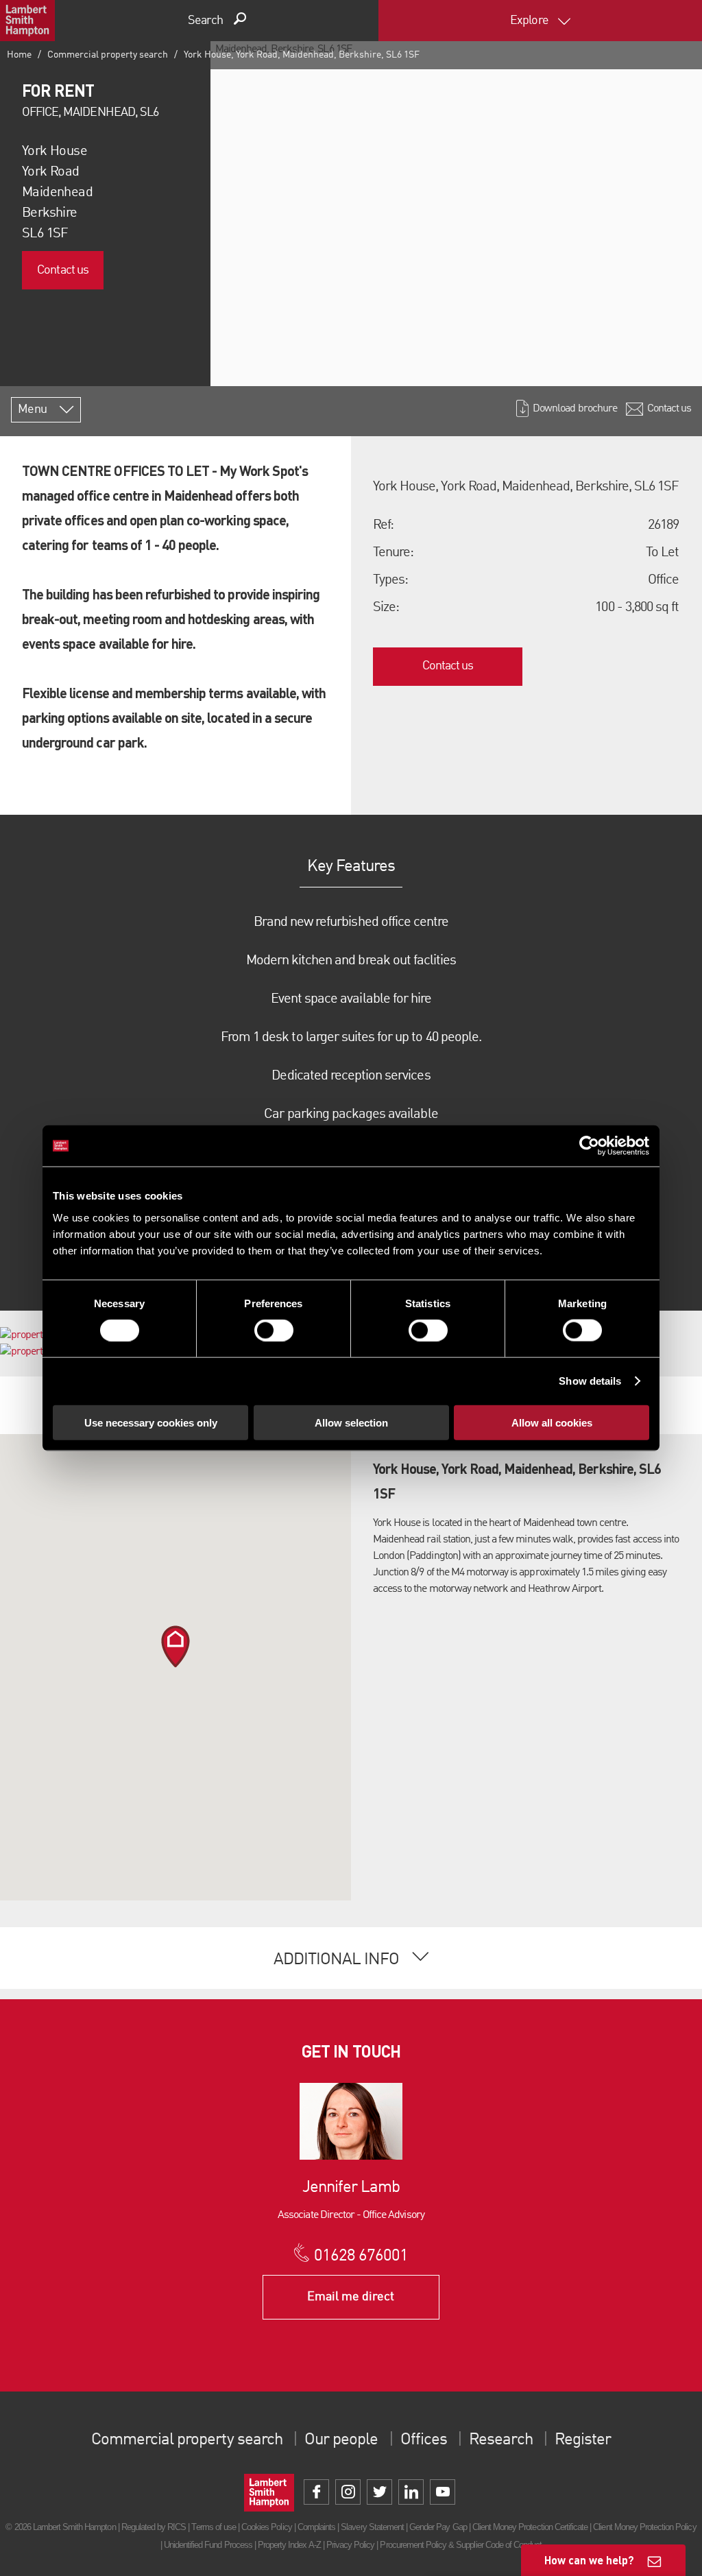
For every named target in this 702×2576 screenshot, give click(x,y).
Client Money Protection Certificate (530, 2527)
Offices (424, 2440)
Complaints (316, 2527)
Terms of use (213, 2527)
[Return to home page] (27, 21)
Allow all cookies (552, 1422)
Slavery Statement (372, 2527)
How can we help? (589, 2560)
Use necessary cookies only (151, 1422)
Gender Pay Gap (438, 2527)
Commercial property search (108, 55)
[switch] (274, 1331)
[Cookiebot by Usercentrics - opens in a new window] (589, 1146)
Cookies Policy (267, 2527)
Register (583, 2440)
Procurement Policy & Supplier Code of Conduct (461, 2545)
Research (500, 2440)
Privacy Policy (351, 2545)
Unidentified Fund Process (208, 2545)
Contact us (62, 270)
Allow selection (351, 1422)
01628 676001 (361, 2256)
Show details (590, 1381)
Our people (341, 2440)
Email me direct (351, 2297)
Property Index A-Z (289, 2545)
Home (19, 55)
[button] (175, 1646)
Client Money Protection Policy (644, 2527)
